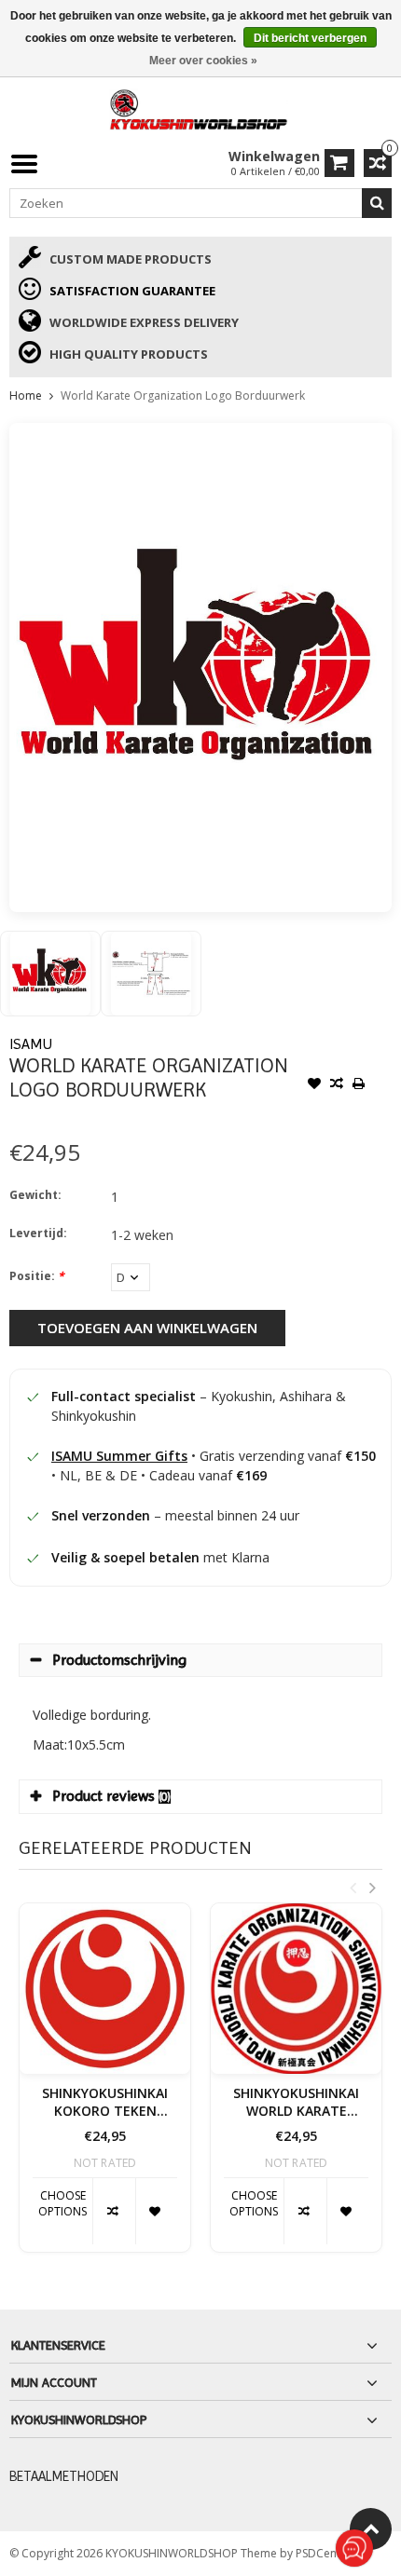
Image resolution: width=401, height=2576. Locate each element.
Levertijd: (38, 1233)
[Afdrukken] (359, 1085)
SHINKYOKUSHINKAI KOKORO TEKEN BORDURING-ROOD (105, 2103)
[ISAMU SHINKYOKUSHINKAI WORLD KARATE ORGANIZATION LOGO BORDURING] (296, 1989)
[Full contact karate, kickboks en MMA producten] (200, 108)
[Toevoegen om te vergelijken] (337, 1085)
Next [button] (372, 1888)
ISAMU (31, 1044)
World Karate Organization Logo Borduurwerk (183, 395)
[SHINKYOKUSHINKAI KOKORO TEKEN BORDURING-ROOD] (105, 1989)
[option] (50, 974)
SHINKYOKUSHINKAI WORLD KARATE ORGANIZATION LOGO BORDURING (296, 2103)
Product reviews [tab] (111, 1796)
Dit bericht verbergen (310, 38)
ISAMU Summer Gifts (119, 1456)
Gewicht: (35, 1195)
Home (26, 395)
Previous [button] (353, 1888)
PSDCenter (325, 2553)
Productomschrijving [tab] (119, 1660)
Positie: (37, 1276)
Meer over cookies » (203, 61)
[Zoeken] (377, 203)
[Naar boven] (371, 2529)
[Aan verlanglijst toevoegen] (314, 1085)
